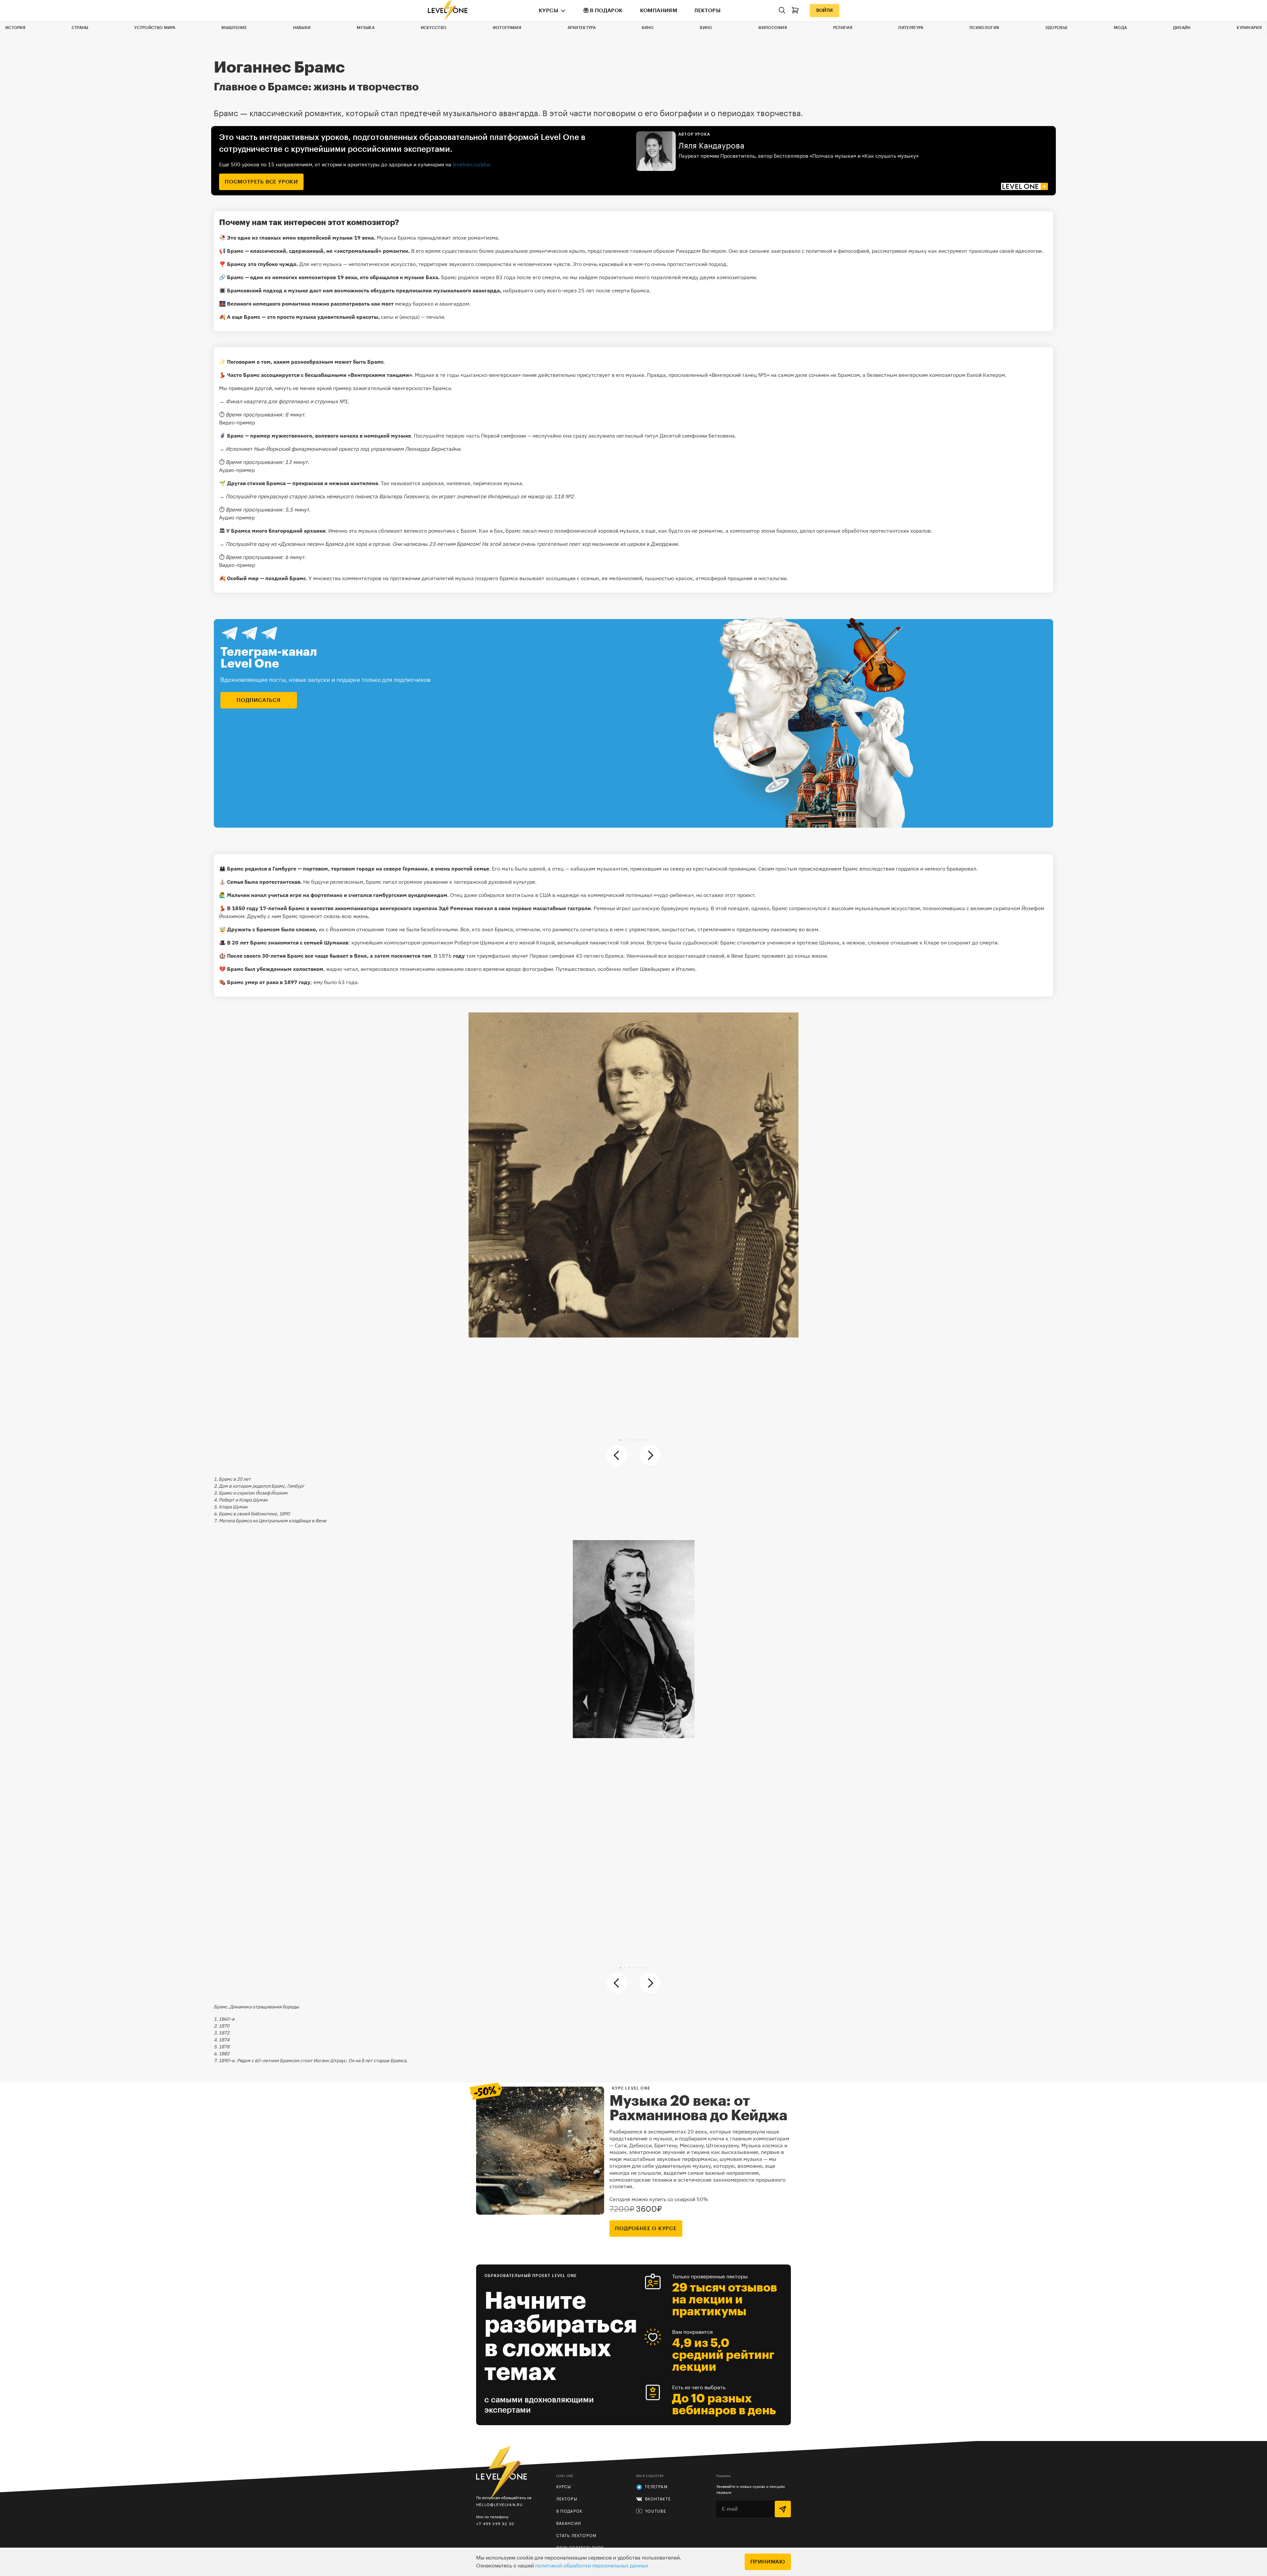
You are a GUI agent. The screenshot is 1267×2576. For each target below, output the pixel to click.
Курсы (549, 11)
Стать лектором (576, 2536)
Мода (1120, 28)
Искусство (434, 28)
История (15, 28)
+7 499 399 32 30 (495, 2524)
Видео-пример (237, 422)
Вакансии (569, 2524)
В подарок (606, 11)
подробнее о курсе (646, 2229)
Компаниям (659, 11)
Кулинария (1249, 28)
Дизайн (1182, 28)
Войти (825, 11)
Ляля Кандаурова (711, 146)
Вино (706, 28)
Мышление (234, 28)
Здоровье (1056, 28)
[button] (620, 1440)
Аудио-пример (237, 470)
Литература (911, 28)
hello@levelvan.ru (499, 2505)
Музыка (366, 28)
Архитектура (582, 28)
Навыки (302, 28)
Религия (843, 28)
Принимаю (768, 2562)
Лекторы (707, 11)
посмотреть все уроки (261, 182)
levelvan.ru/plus (472, 164)
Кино (648, 28)
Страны (80, 28)
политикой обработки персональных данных (592, 2566)
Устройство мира (155, 28)
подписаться (259, 700)
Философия (773, 28)
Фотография (507, 28)
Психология (984, 28)
